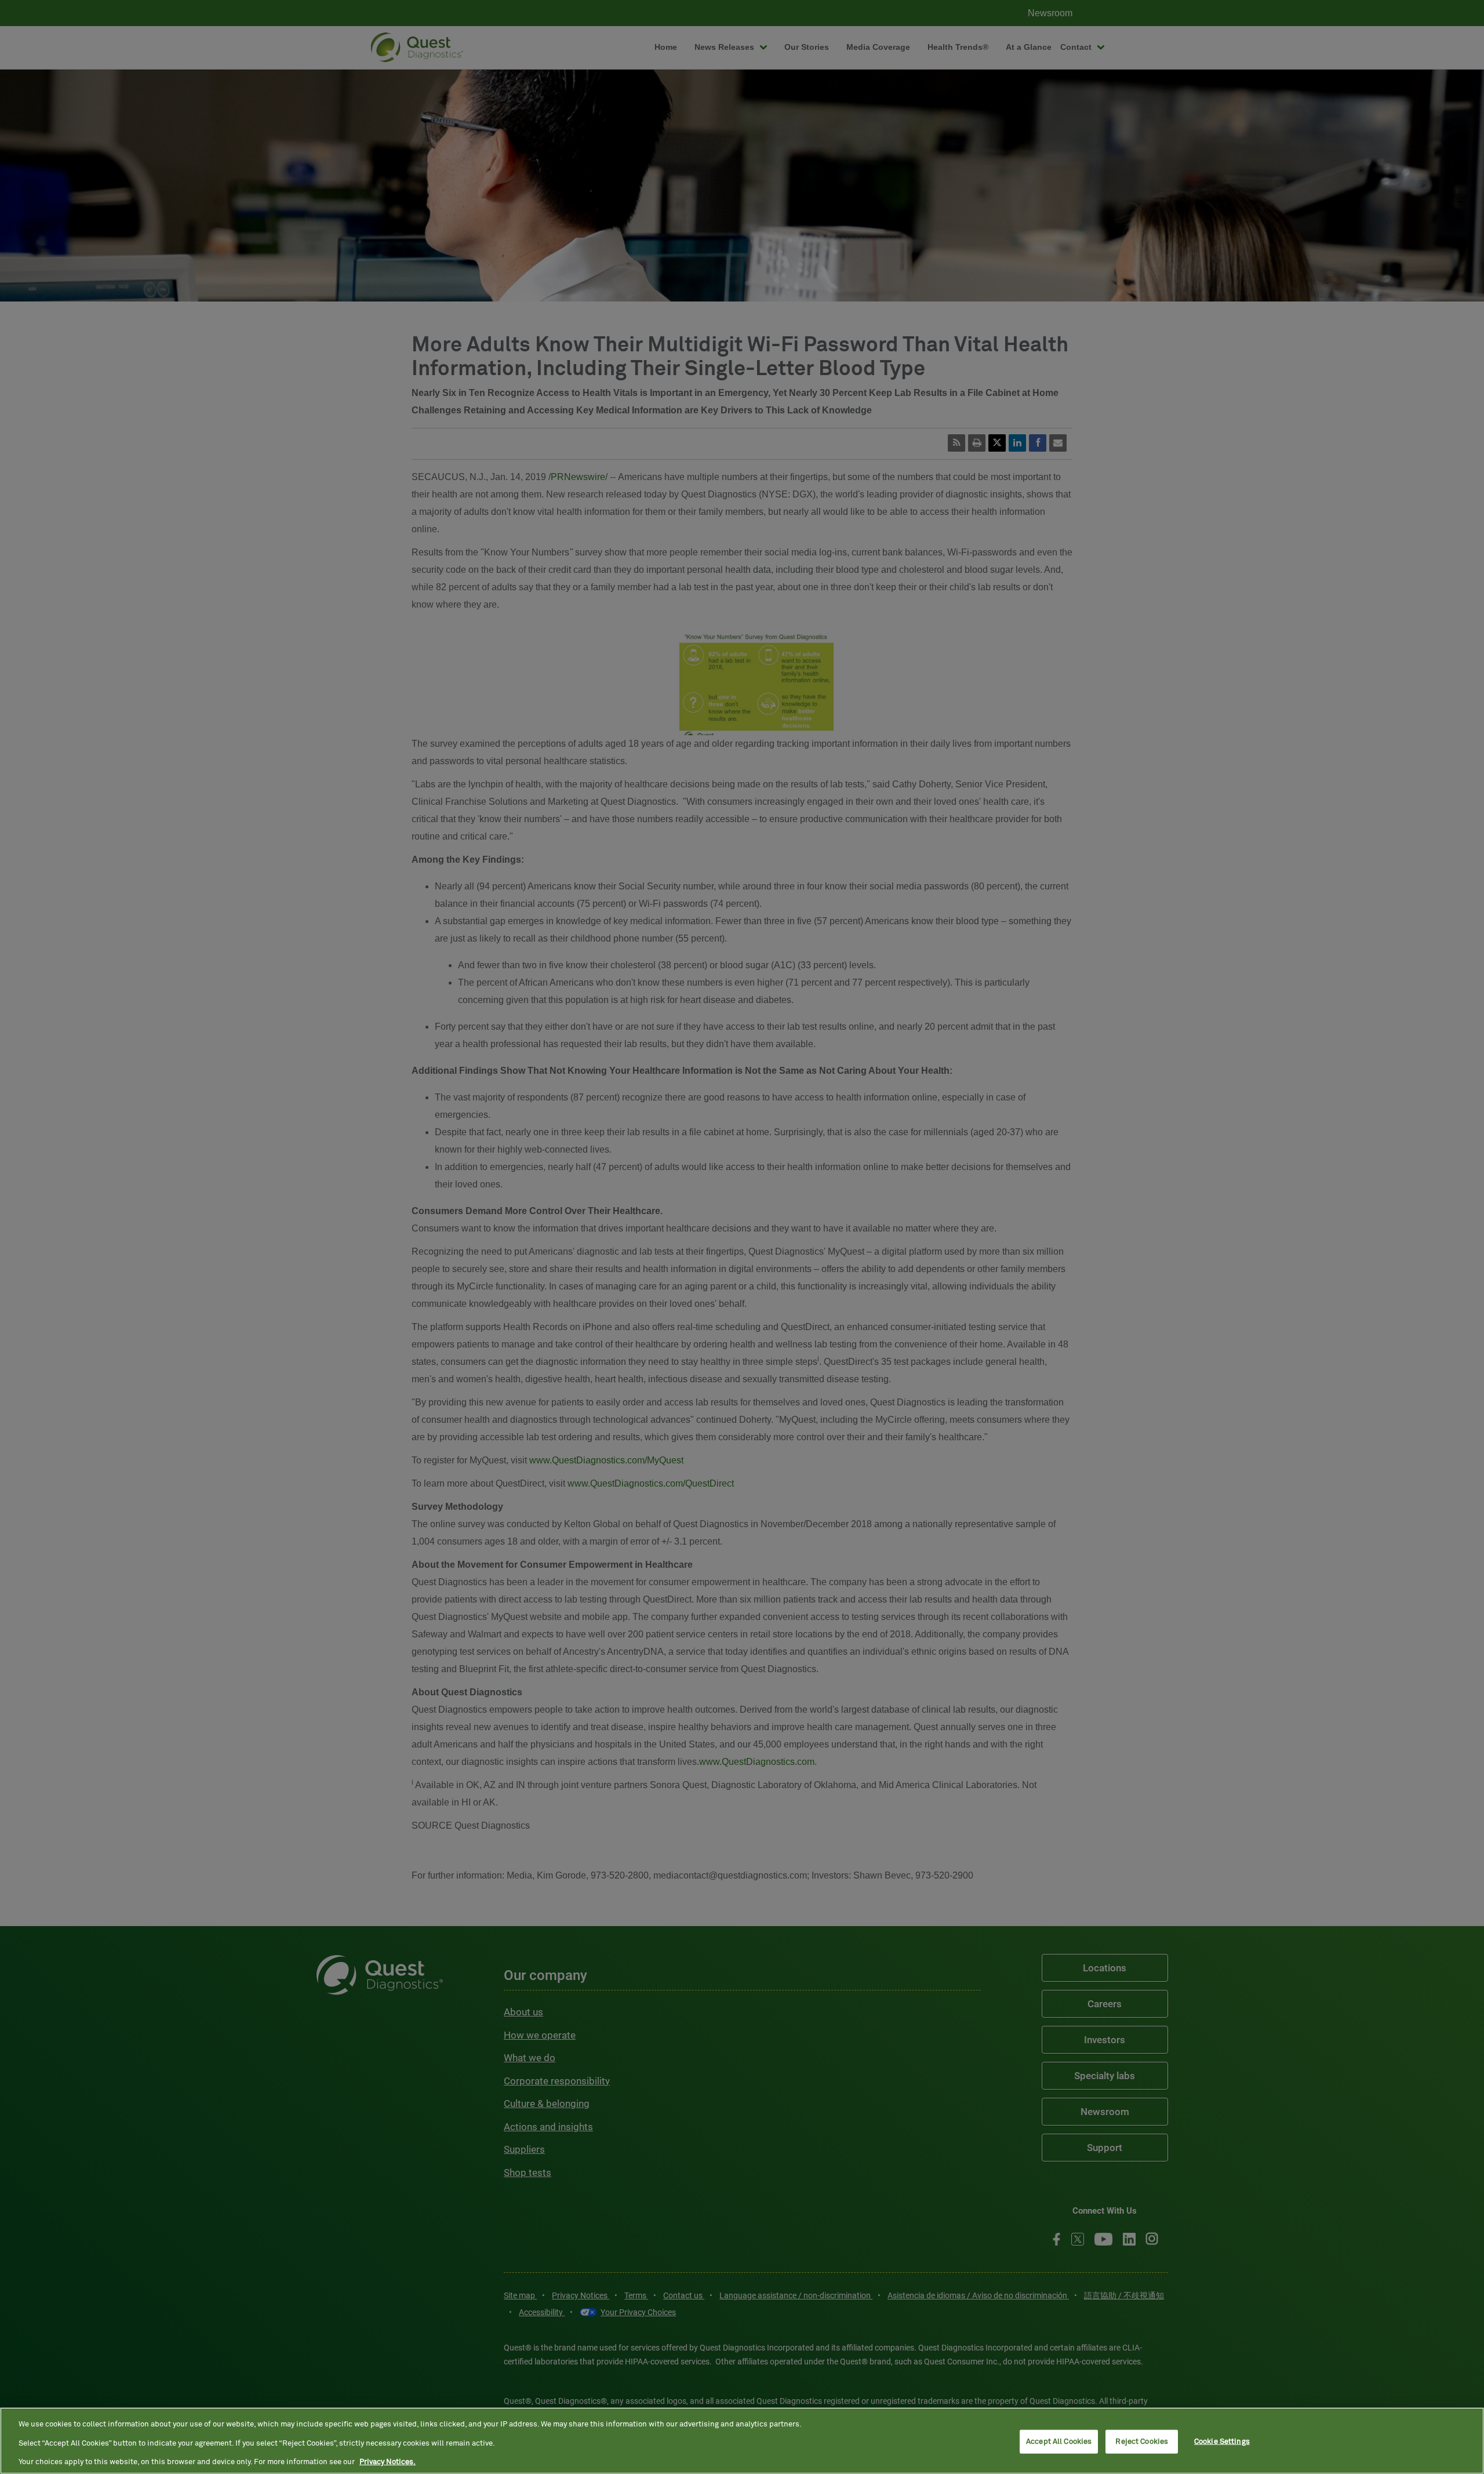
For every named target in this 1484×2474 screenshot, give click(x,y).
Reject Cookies (1142, 2441)
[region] (742, 2441)
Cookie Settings (1222, 2441)
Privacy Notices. (388, 2462)
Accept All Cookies (1059, 2441)
